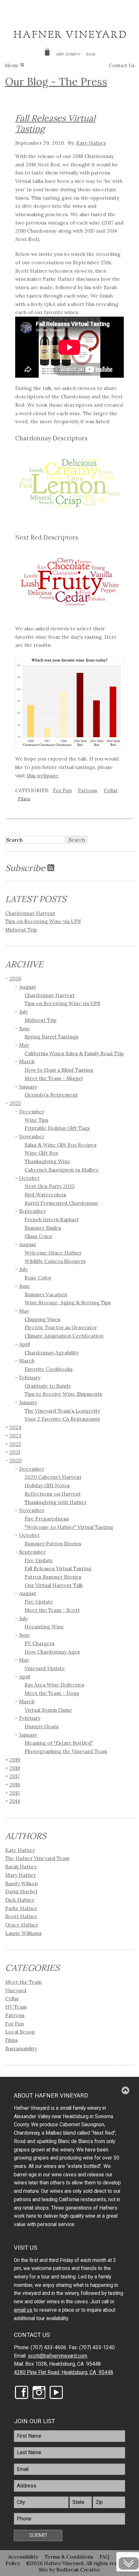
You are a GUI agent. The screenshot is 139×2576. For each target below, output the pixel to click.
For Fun (62, 790)
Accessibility (23, 2557)
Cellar (111, 790)
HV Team (16, 2007)
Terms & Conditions (69, 2557)
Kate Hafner (91, 143)
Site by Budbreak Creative (70, 2570)
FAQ (105, 2557)
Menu (11, 65)
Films (24, 798)
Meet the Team (23, 1982)
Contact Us (122, 65)
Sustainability (21, 2048)
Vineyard (16, 1990)
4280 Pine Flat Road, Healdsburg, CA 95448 (64, 2372)
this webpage (42, 775)
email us (23, 2310)
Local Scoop (20, 2032)
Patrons (88, 790)
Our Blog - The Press (56, 81)
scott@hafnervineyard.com (58, 2356)
